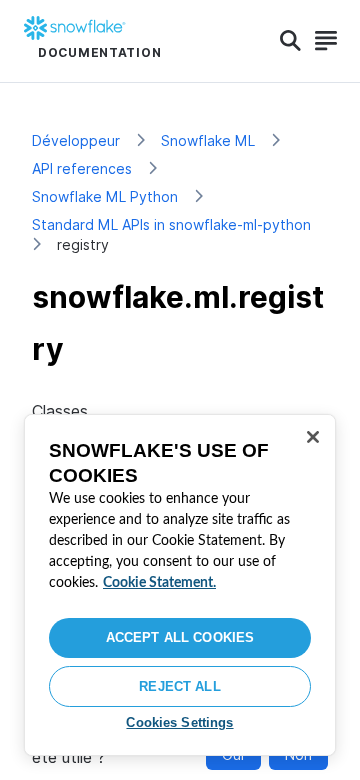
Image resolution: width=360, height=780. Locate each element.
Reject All (179, 686)
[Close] (313, 437)
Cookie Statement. (159, 583)
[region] (180, 585)
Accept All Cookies (180, 637)
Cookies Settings (179, 722)
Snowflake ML (208, 140)
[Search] (290, 41)
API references (82, 168)
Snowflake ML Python (105, 196)
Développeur (76, 140)
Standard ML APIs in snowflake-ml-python (171, 224)
